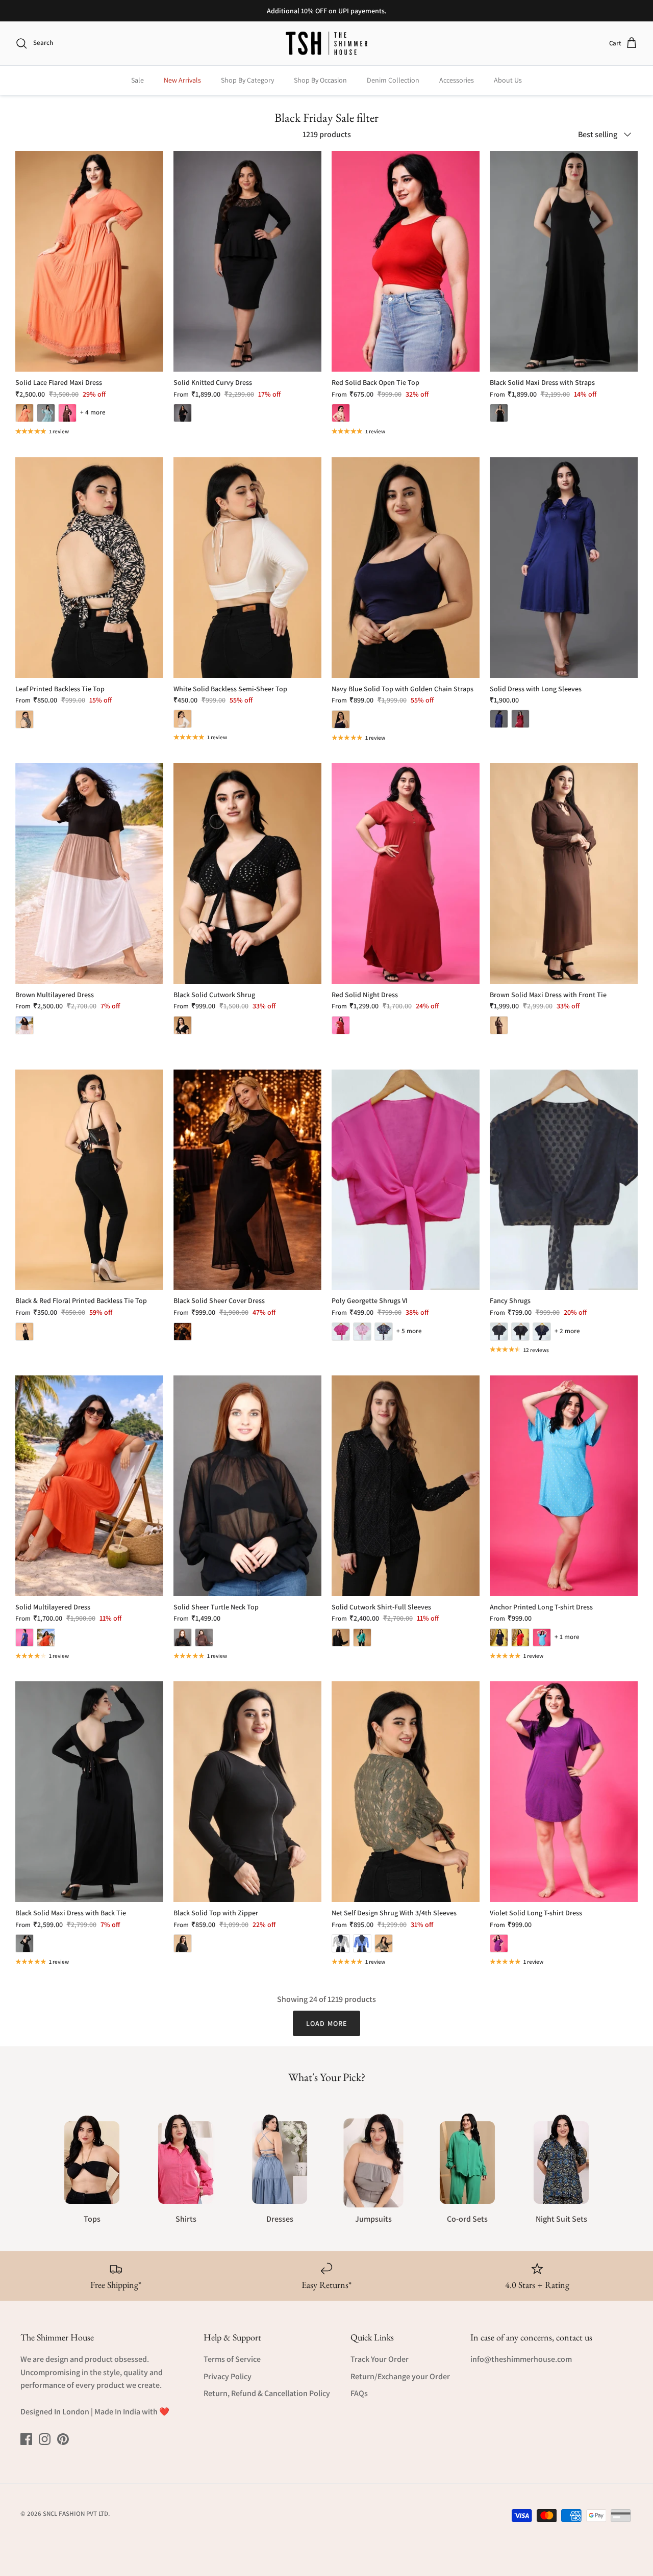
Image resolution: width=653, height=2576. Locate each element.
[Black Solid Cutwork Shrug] (247, 874)
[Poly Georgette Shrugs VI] (406, 1180)
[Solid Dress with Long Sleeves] (564, 568)
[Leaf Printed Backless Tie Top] (89, 568)
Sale (137, 80)
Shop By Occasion (320, 80)
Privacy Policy (228, 2376)
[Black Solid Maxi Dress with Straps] (564, 261)
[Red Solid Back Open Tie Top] (406, 261)
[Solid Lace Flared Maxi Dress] (89, 261)
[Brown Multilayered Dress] (89, 874)
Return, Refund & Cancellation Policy (267, 2393)
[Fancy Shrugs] (564, 1180)
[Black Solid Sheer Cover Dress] (247, 1180)
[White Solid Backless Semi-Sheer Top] (247, 568)
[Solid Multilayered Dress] (89, 1486)
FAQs (359, 2393)
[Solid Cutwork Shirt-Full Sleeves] (406, 1486)
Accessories (457, 80)
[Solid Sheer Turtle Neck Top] (247, 1486)
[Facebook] (26, 2439)
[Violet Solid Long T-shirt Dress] (564, 1792)
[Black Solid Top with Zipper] (247, 1792)
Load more (326, 2023)
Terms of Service (232, 2359)
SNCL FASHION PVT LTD (76, 2514)
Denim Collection (393, 80)
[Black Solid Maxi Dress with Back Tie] (89, 1792)
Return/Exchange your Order (400, 2376)
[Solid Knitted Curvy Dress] (247, 261)
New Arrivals (182, 80)
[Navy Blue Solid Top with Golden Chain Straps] (406, 568)
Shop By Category (247, 80)
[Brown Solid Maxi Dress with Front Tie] (564, 874)
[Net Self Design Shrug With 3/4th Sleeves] (406, 1792)
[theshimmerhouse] (326, 43)
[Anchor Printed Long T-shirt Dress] (564, 1486)
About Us (508, 80)
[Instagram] (45, 2439)
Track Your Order (380, 2359)
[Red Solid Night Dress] (406, 874)
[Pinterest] (63, 2439)
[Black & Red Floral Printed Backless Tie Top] (89, 1180)
